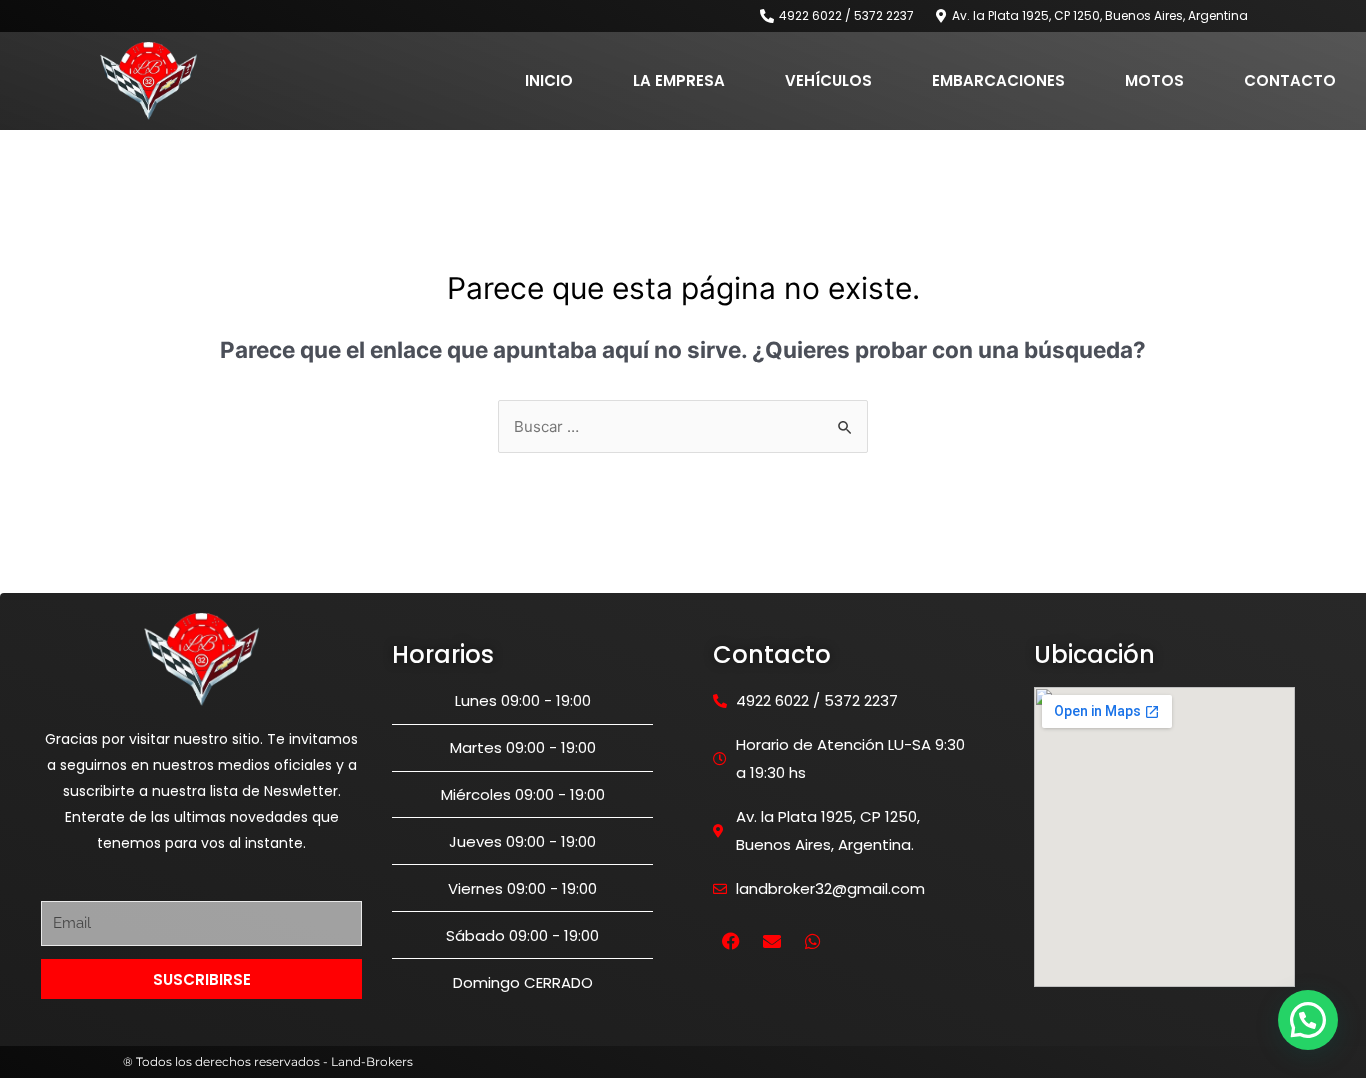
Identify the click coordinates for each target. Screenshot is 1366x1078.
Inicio (549, 80)
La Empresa (679, 80)
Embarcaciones (998, 80)
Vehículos (828, 80)
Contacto (1290, 80)
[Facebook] (731, 941)
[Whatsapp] (813, 941)
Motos (1154, 80)
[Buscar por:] (683, 426)
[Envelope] (772, 941)
